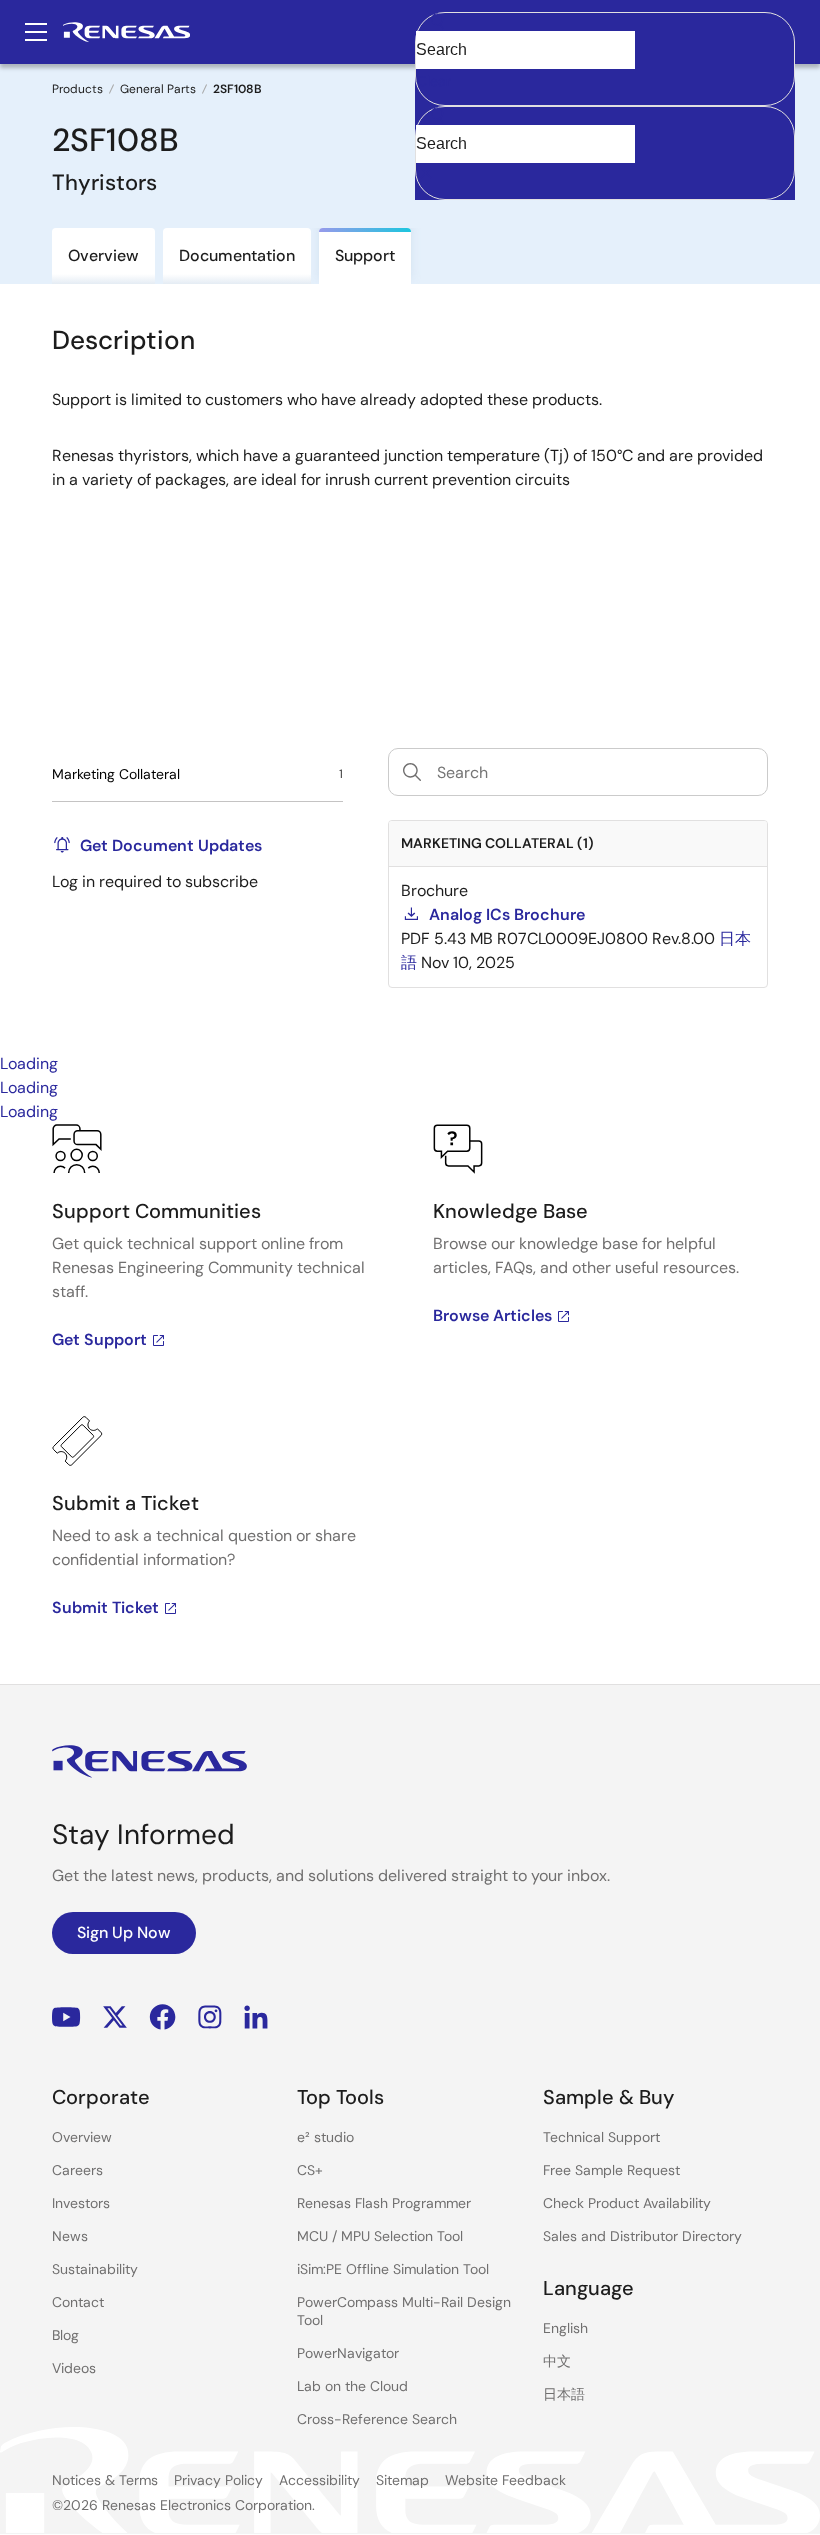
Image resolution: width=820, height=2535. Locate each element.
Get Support (99, 1339)
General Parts (158, 89)
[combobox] (605, 153)
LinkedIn (256, 2017)
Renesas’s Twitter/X (115, 2017)
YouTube (66, 2017)
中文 (557, 2361)
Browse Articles (492, 1315)
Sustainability (95, 2269)
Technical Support (601, 2137)
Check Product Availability (627, 2203)
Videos (74, 2368)
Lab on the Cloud (352, 2386)
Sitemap (402, 2480)
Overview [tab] (103, 255)
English (565, 2328)
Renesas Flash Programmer (384, 2203)
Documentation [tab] (237, 255)
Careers (77, 2170)
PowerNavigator (348, 2353)
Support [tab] (365, 255)
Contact (78, 2302)
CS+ (310, 2170)
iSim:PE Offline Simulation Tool (393, 2269)
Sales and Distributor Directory (642, 2236)
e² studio (325, 2137)
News (70, 2236)
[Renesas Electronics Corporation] (126, 32)
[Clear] (433, 174)
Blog (65, 2335)
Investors (81, 2203)
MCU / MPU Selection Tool (380, 2236)
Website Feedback (505, 2480)
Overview (82, 2137)
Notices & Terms (105, 2480)
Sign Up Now (124, 1932)
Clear (434, 81)
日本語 (564, 2394)
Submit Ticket (105, 1607)
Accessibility (319, 2480)
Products (77, 89)
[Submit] (437, 116)
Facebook (162, 2017)
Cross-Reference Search (377, 2419)
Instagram (210, 2017)
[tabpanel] (410, 1404)
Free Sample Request (611, 2170)
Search (605, 32)
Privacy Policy (218, 2480)
